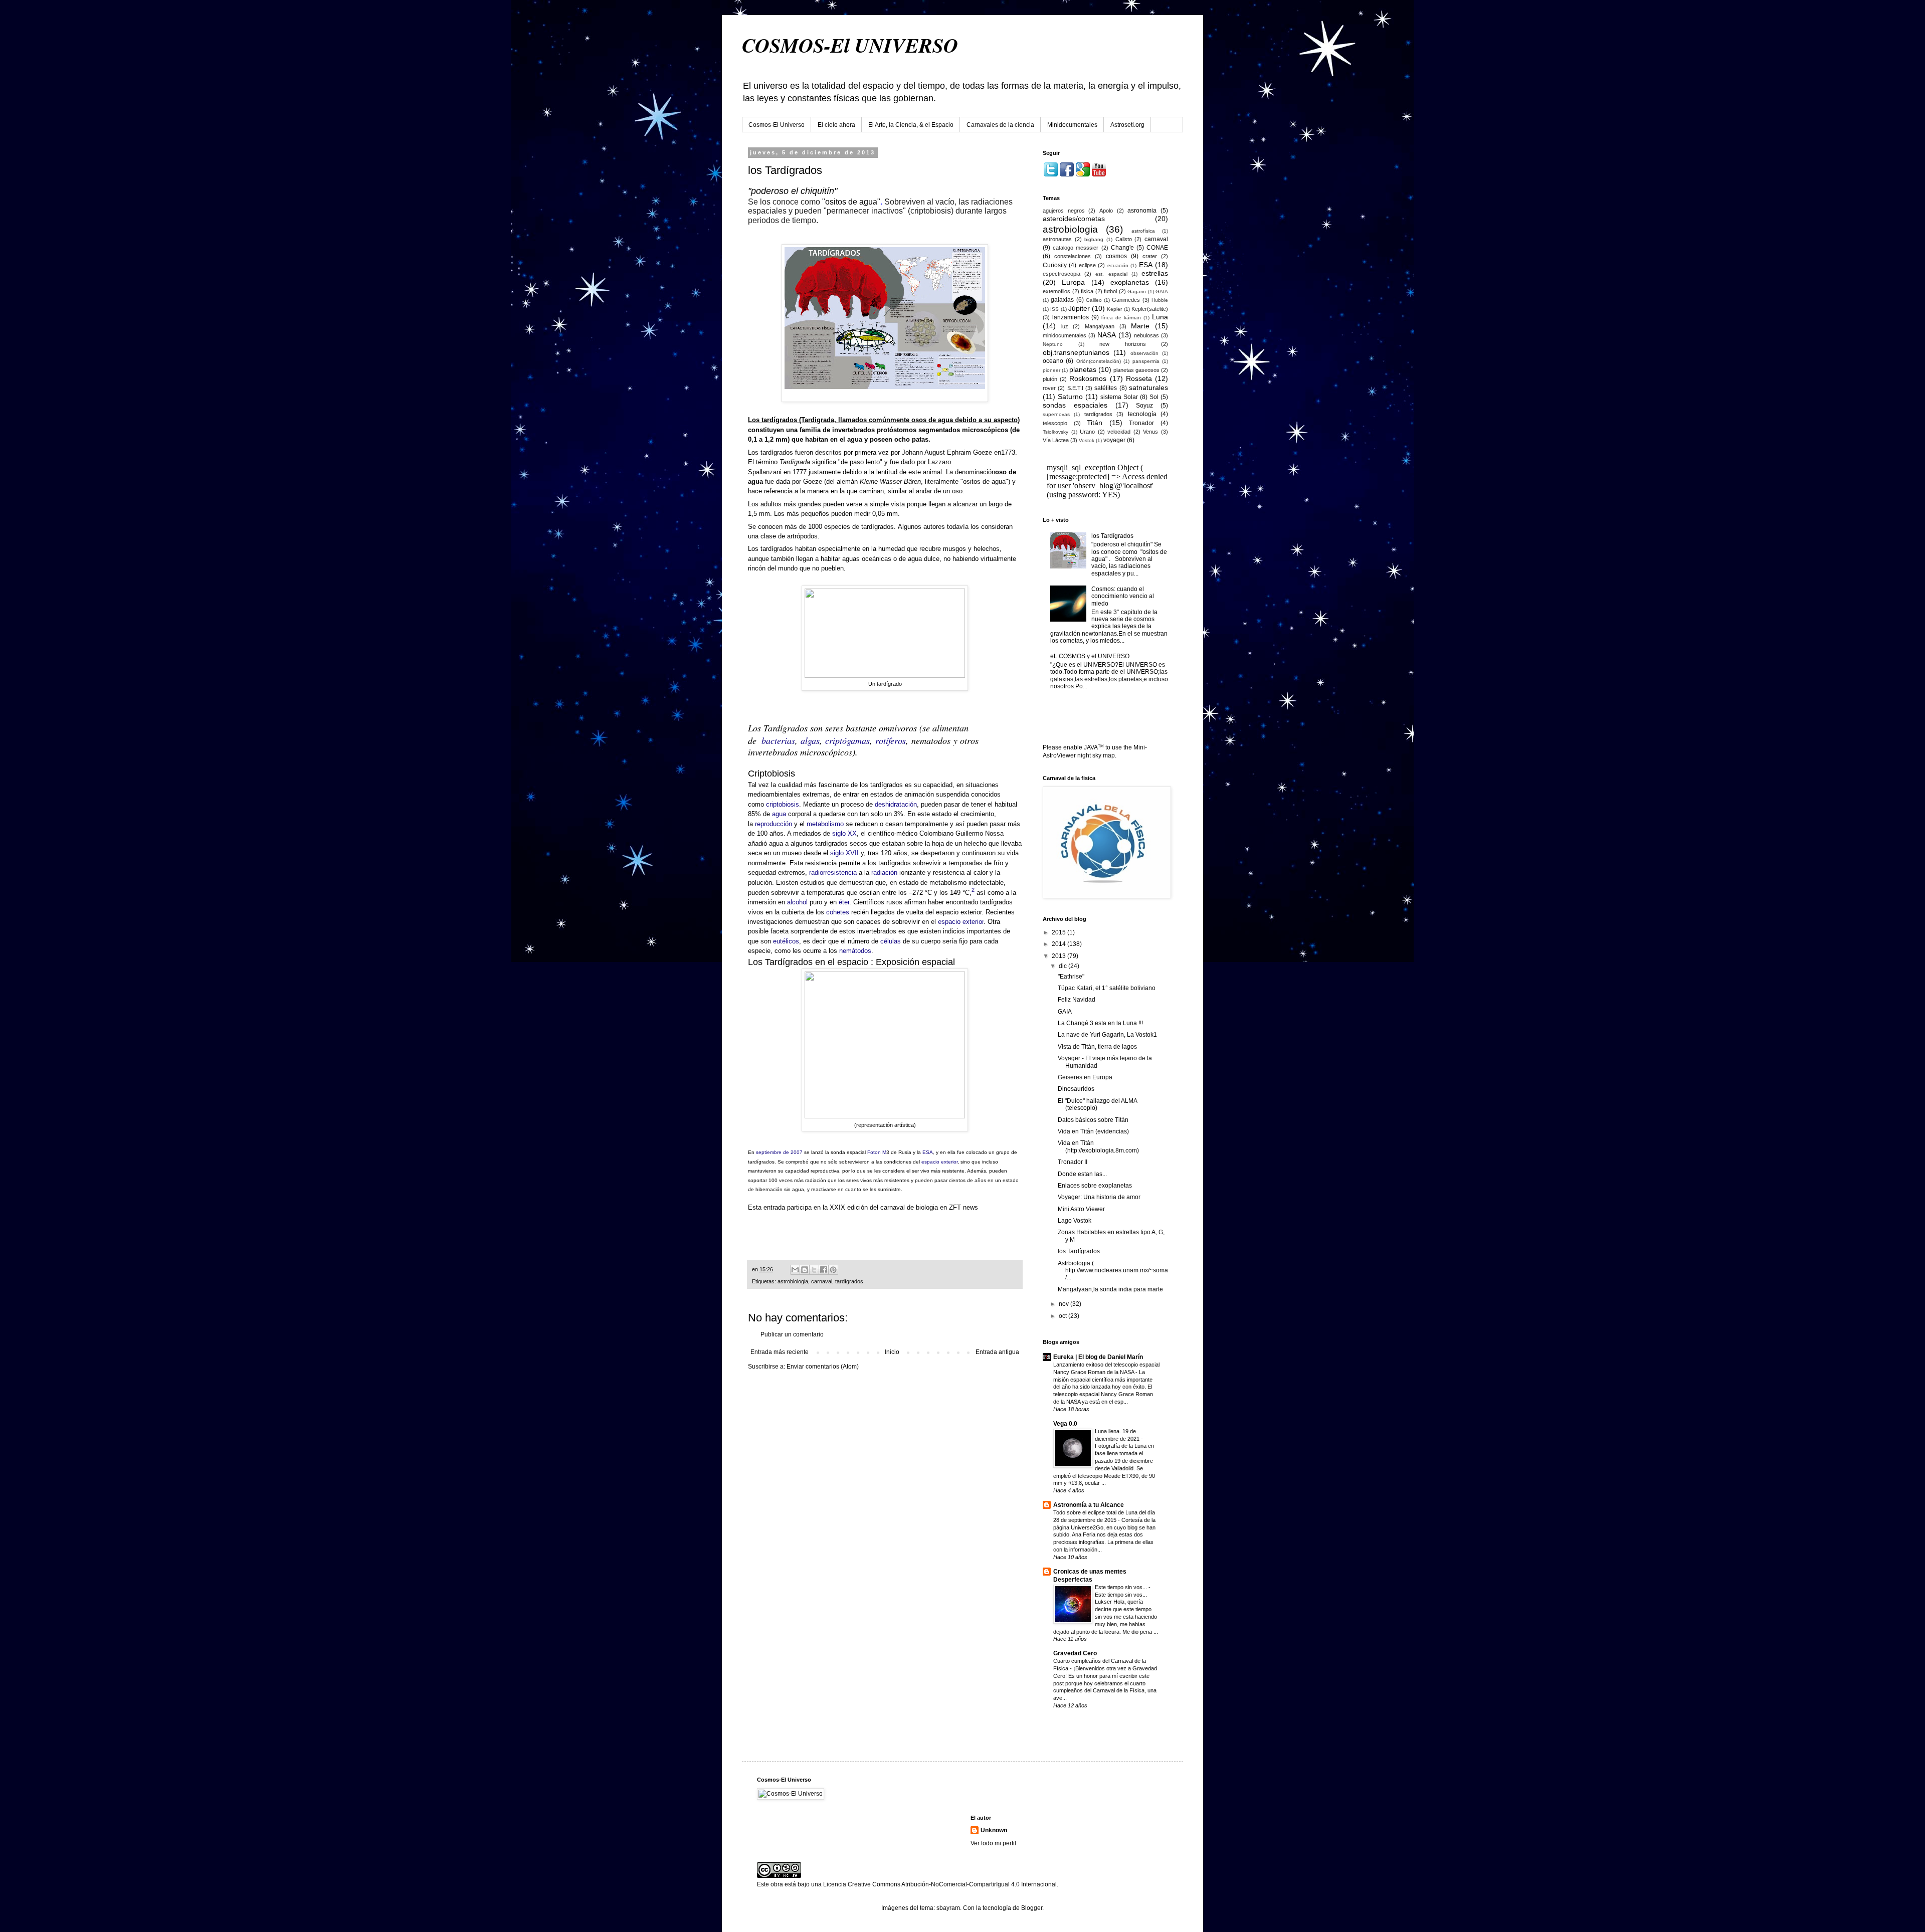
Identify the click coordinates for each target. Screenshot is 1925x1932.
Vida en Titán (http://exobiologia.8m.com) (1098, 1146)
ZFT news (963, 1207)
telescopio (1055, 423)
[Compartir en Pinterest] (833, 1270)
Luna (1160, 317)
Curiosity (1055, 265)
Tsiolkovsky (1055, 432)
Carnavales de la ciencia (1000, 125)
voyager (1114, 440)
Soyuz (1144, 406)
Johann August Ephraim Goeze (947, 452)
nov (1065, 1304)
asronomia (1142, 211)
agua (779, 814)
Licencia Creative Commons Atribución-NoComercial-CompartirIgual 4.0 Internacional (940, 1884)
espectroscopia (1062, 274)
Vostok (1087, 440)
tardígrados (849, 1281)
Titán (1095, 423)
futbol (1110, 291)
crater (1150, 256)
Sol (1154, 397)
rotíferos (891, 740)
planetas (1083, 369)
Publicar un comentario (792, 1334)
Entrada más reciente (780, 1352)
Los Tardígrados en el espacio (808, 962)
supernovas (1056, 414)
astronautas (1057, 239)
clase (768, 536)
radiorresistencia (833, 873)
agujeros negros (1064, 211)
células (891, 941)
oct (1064, 1316)
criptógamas (847, 740)
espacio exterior (961, 922)
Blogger (1032, 1908)
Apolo (1106, 211)
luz (1065, 326)
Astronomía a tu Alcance (1089, 1505)
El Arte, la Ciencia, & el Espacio (911, 125)
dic (1064, 966)
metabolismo (825, 824)
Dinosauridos (1076, 1089)
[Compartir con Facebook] (824, 1270)
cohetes (838, 912)
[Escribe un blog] (805, 1270)
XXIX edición (849, 1207)
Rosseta (1139, 378)
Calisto (1124, 239)
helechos (987, 549)
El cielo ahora (836, 125)
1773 (1008, 452)
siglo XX (844, 833)
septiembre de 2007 (779, 1152)
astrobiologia (793, 1281)
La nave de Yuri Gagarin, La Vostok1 (1107, 1035)
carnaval (822, 1281)
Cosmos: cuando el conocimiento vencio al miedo (1123, 596)
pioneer (1051, 370)
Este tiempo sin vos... (1122, 1587)
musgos (954, 549)
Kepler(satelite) (1150, 309)
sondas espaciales (1075, 405)
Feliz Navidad (1077, 1000)
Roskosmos (1088, 378)
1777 (800, 472)
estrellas (1155, 273)
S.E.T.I (1075, 388)
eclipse (1087, 265)
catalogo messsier (1076, 248)
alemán (847, 481)
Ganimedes (1126, 300)
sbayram (948, 1908)
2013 (1060, 956)
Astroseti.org (1127, 125)
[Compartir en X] (814, 1270)
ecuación (1118, 265)
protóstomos (897, 430)
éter (844, 902)
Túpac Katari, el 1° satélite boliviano (1107, 988)
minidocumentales (1065, 335)
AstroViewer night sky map (1079, 755)
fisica (1087, 291)
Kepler (1114, 309)
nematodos (931, 740)
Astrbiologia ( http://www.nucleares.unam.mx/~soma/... (1113, 1271)
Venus (1150, 432)
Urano (1087, 432)
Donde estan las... (1082, 1174)
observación (1144, 353)
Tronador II (1073, 1162)
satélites (1106, 388)
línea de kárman (1121, 318)
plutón (1050, 379)
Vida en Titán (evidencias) (1093, 1131)
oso (957, 491)
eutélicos (786, 941)
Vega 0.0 (1065, 1424)
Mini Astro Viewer (1081, 1209)
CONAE (1157, 248)
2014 (1060, 944)
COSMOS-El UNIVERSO (850, 45)
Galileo (1094, 300)
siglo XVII (844, 853)
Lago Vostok (1075, 1221)
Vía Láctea (1056, 440)
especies (837, 527)
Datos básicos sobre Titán (1093, 1120)
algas (810, 740)
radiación (884, 873)
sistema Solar (1119, 397)
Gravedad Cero (1075, 1653)
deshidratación (896, 804)
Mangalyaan (1100, 326)
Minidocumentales (1072, 125)
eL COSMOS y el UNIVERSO (1090, 656)
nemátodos (855, 951)
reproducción (774, 824)
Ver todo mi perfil (993, 1843)
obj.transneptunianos (1076, 352)
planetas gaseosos (1136, 370)
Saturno (1070, 397)
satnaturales (1148, 388)
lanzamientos (1071, 317)
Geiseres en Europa (1085, 1077)
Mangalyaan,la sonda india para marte (1110, 1289)
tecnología (1142, 414)
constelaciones (1073, 256)
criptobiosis (783, 804)
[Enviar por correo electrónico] (795, 1270)
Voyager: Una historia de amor (1099, 1197)
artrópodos (802, 536)
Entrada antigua (997, 1352)
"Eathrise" (1071, 977)
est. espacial (1111, 274)
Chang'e (1122, 248)
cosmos (1116, 256)
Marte (1140, 326)
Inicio (892, 1352)
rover (1049, 388)
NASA (1107, 335)
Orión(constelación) (1099, 361)
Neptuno (1053, 344)
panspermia (1146, 361)
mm (782, 439)
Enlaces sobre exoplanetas (1095, 1186)
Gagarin (1137, 292)
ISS (1054, 309)
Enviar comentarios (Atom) (823, 1367)
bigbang (1094, 239)
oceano (1053, 361)
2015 (1060, 932)
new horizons (1123, 344)
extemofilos (1056, 291)
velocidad (1119, 432)
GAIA (1162, 292)
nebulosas (1146, 335)
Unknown (994, 1830)
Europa (1073, 282)
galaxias (1062, 300)
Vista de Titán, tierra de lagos (1097, 1047)
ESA (928, 1152)
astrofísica (1143, 231)
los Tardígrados (1112, 536)
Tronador (1141, 423)
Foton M (877, 1152)
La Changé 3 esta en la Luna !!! (1100, 1023)
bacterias (778, 740)
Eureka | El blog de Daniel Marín (1098, 1357)
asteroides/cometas (1074, 219)
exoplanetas (1130, 282)
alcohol (797, 902)
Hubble (1160, 300)
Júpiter (1079, 308)
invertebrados (853, 430)
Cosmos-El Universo (777, 125)
